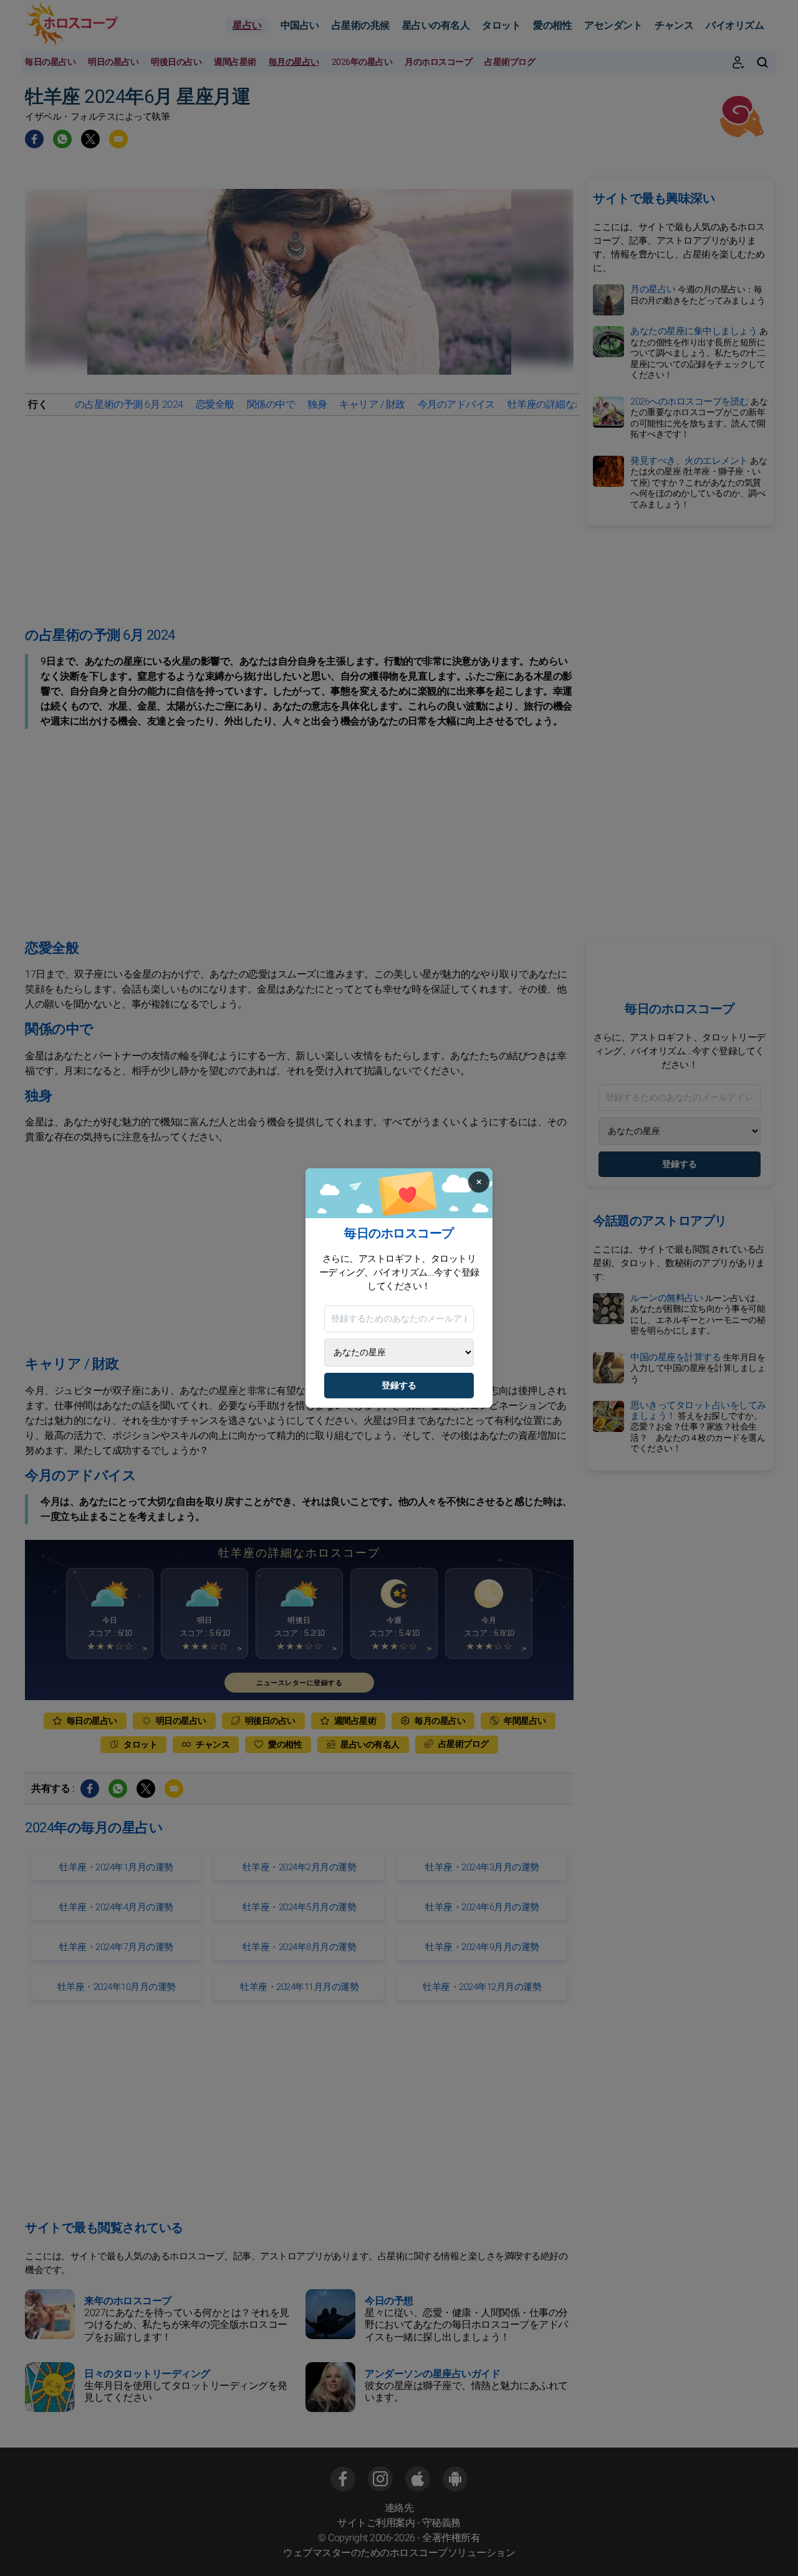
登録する (399, 1386)
